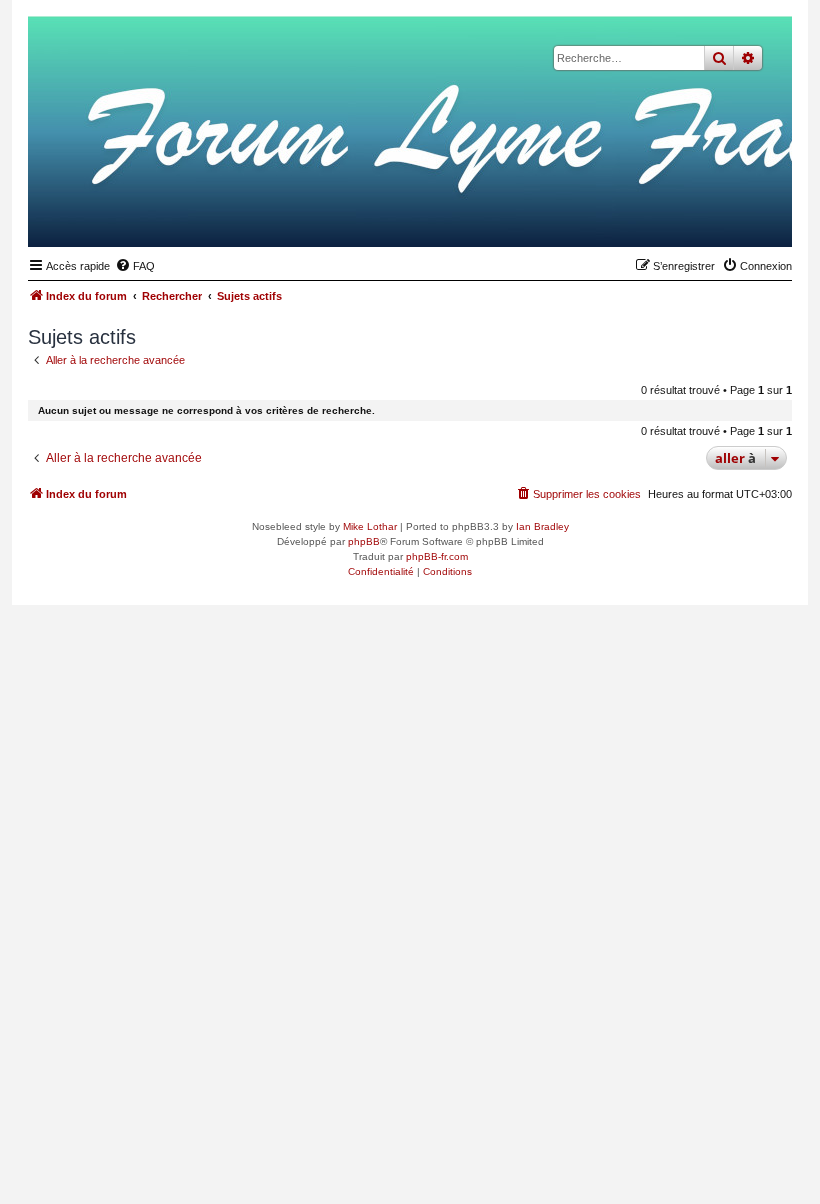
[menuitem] (135, 266)
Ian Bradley (542, 526)
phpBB (364, 541)
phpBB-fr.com (437, 556)
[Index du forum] (679, 216)
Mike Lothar (370, 526)
